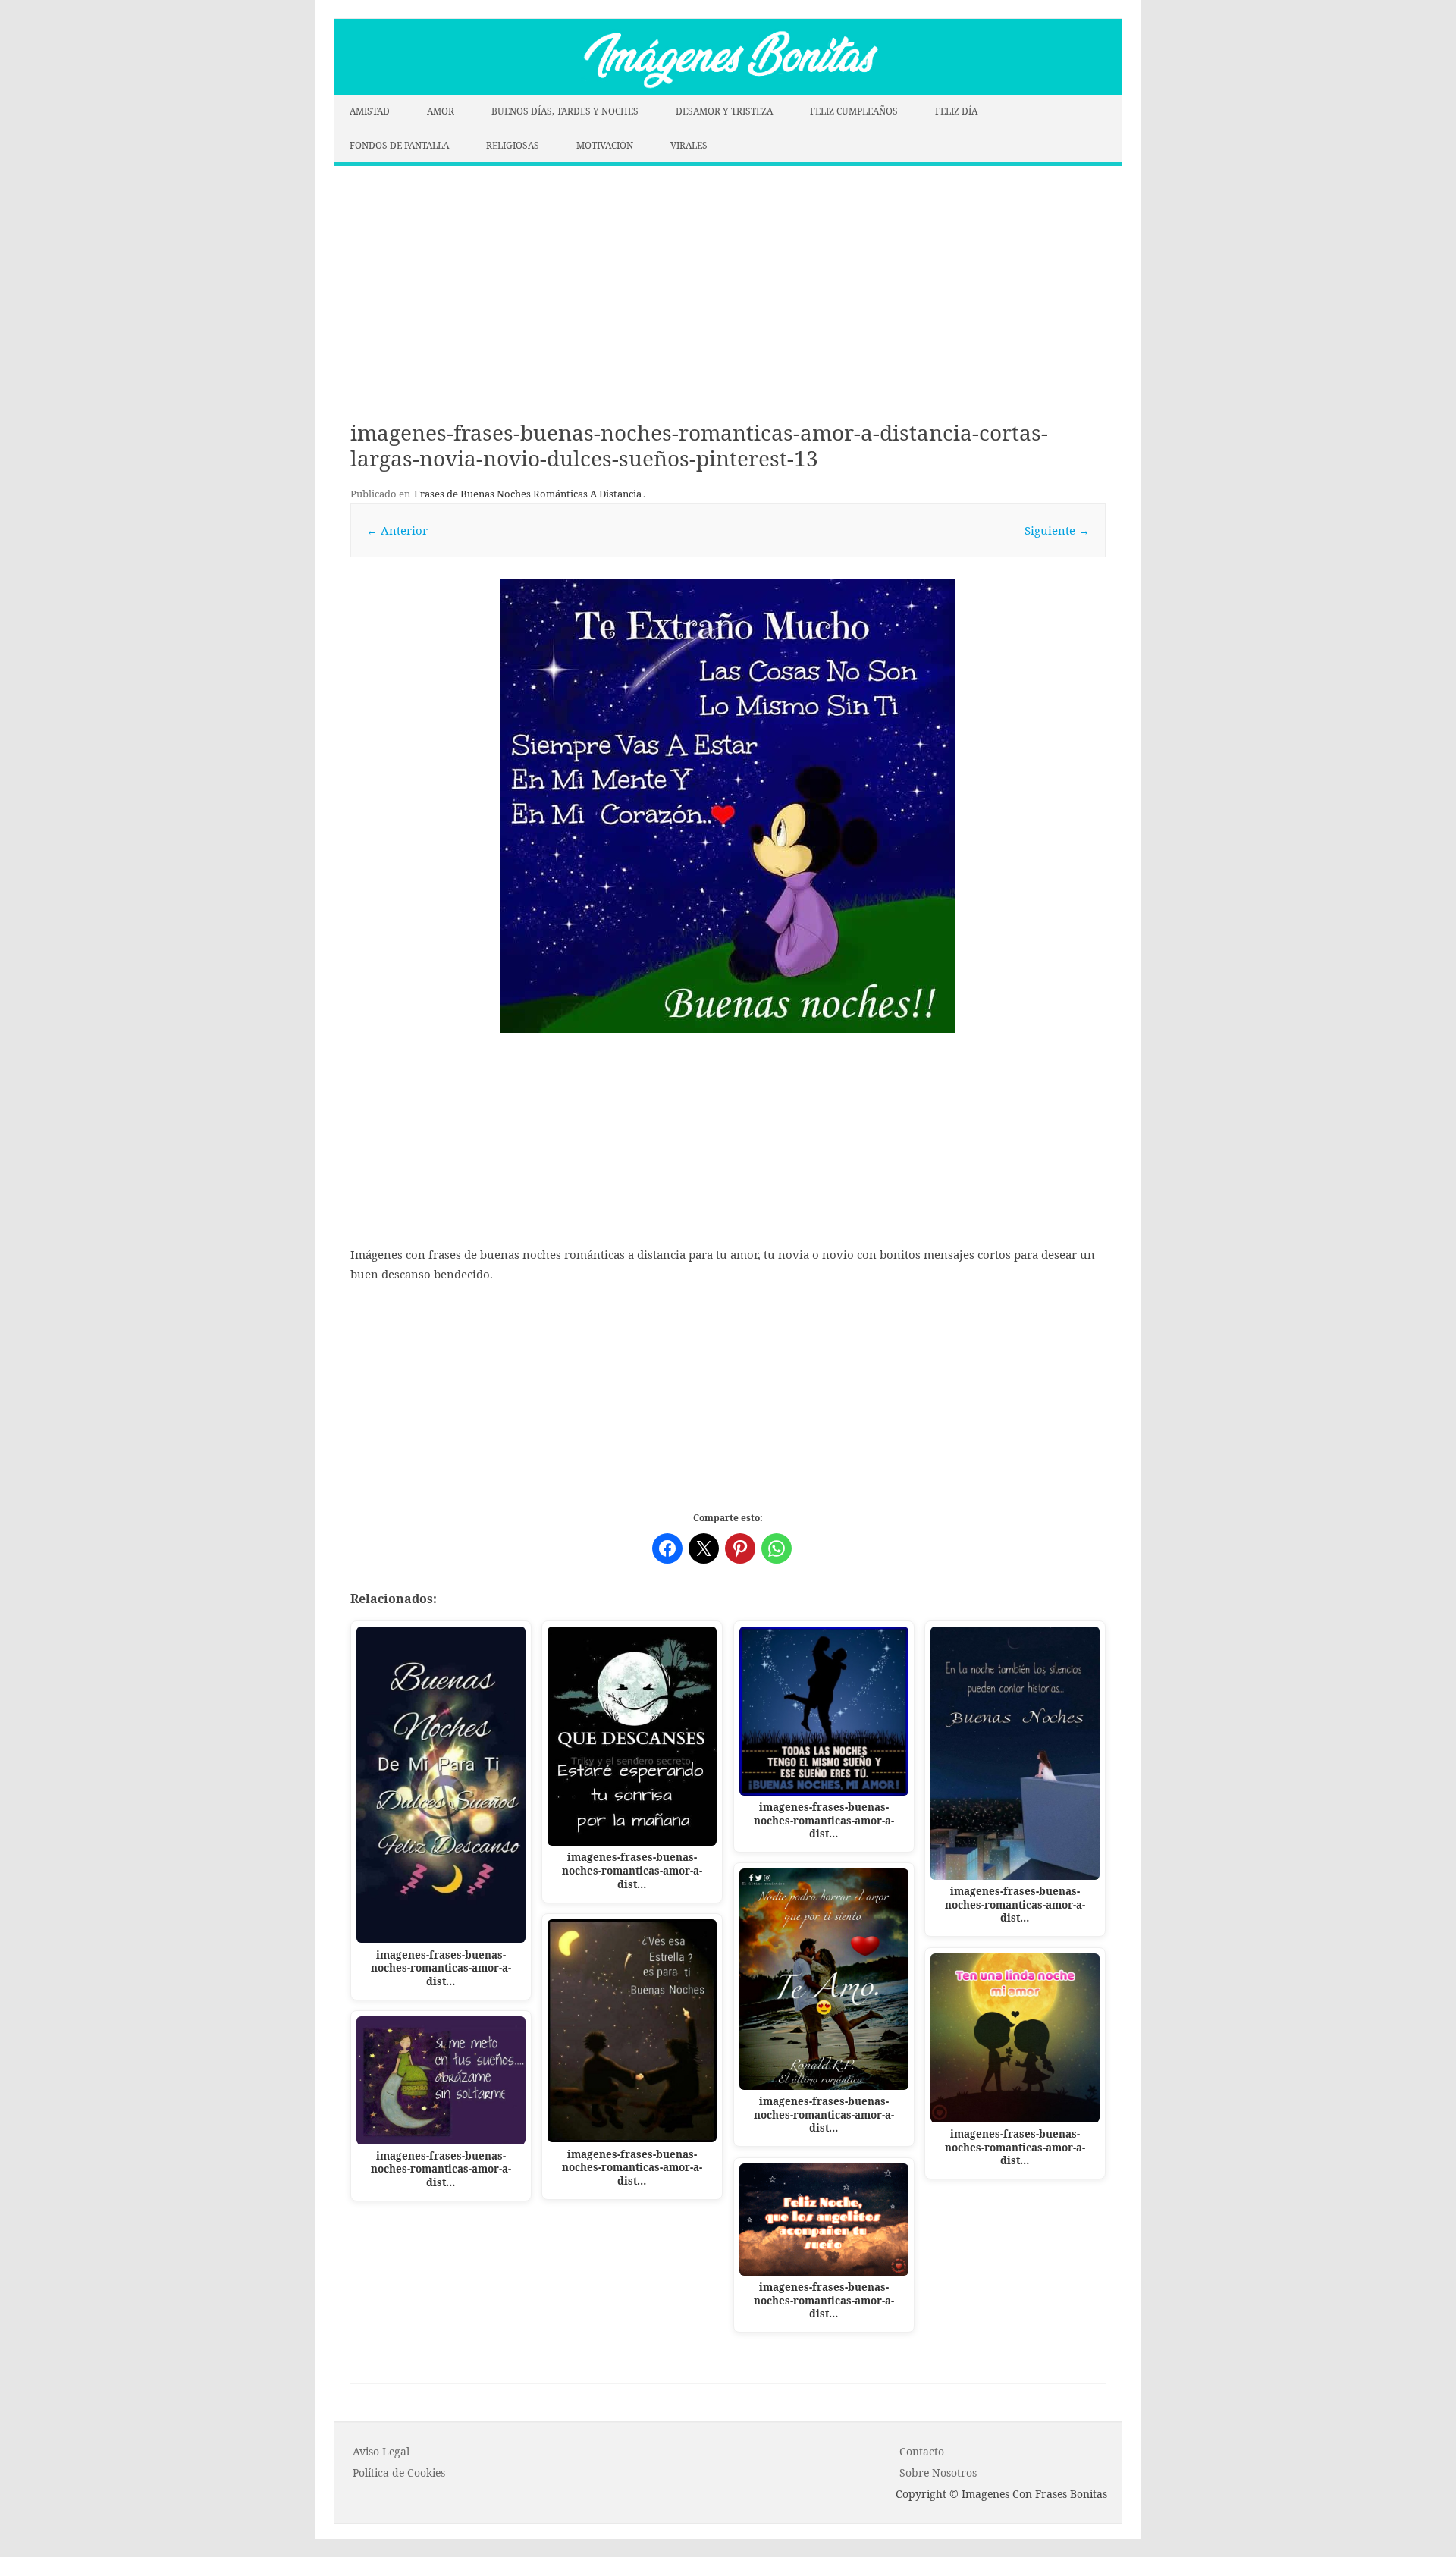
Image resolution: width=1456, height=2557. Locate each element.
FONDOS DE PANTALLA (399, 145)
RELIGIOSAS (513, 145)
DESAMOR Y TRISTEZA (724, 111)
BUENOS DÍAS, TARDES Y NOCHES (565, 111)
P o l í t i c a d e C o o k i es (399, 2472)
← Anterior (397, 530)
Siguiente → (1057, 530)
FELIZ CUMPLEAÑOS (854, 111)
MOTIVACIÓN (605, 145)
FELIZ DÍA (956, 111)
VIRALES (689, 145)
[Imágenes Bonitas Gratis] (728, 90)
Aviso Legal (381, 2451)
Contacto (922, 2451)
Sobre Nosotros (938, 2472)
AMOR (441, 111)
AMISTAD (370, 111)
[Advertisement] (728, 272)
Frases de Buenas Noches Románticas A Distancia (528, 494)
